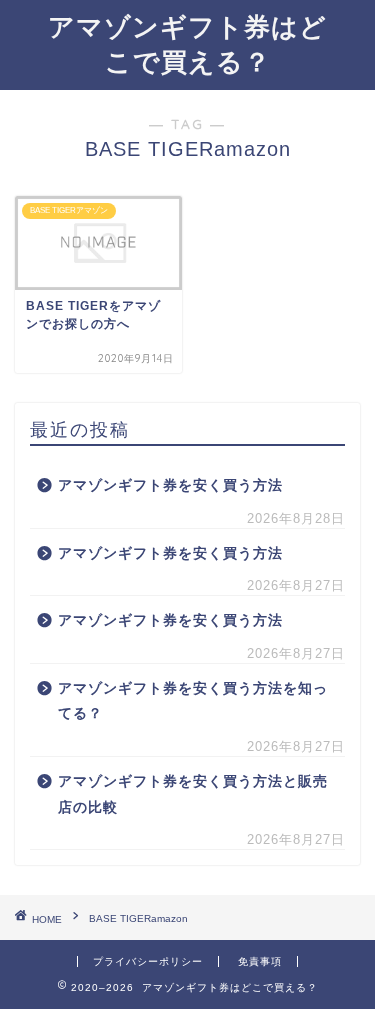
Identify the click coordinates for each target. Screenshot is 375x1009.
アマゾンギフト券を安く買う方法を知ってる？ (193, 701)
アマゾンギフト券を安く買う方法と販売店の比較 (193, 794)
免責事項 (260, 961)
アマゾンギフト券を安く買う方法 (170, 485)
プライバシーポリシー (148, 961)
